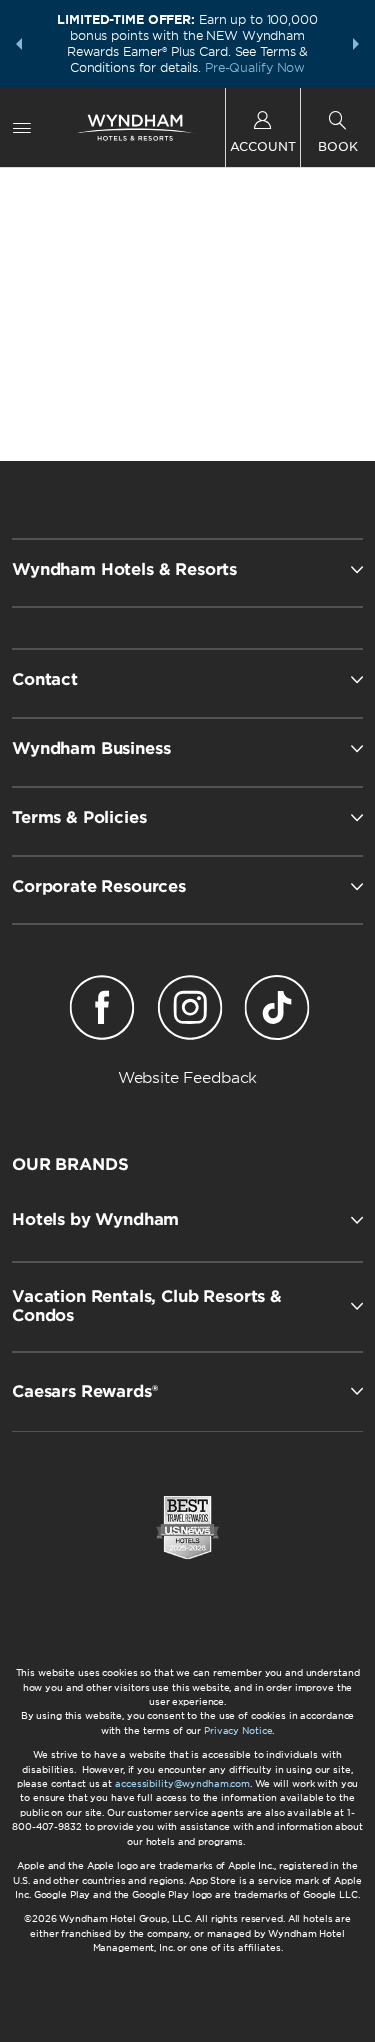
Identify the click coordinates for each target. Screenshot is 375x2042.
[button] (19, 44)
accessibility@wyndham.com (182, 1783)
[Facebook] (102, 1011)
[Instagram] (189, 1011)
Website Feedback (188, 1078)
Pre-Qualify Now (255, 67)
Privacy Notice (238, 1730)
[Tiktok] (276, 1011)
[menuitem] (22, 127)
